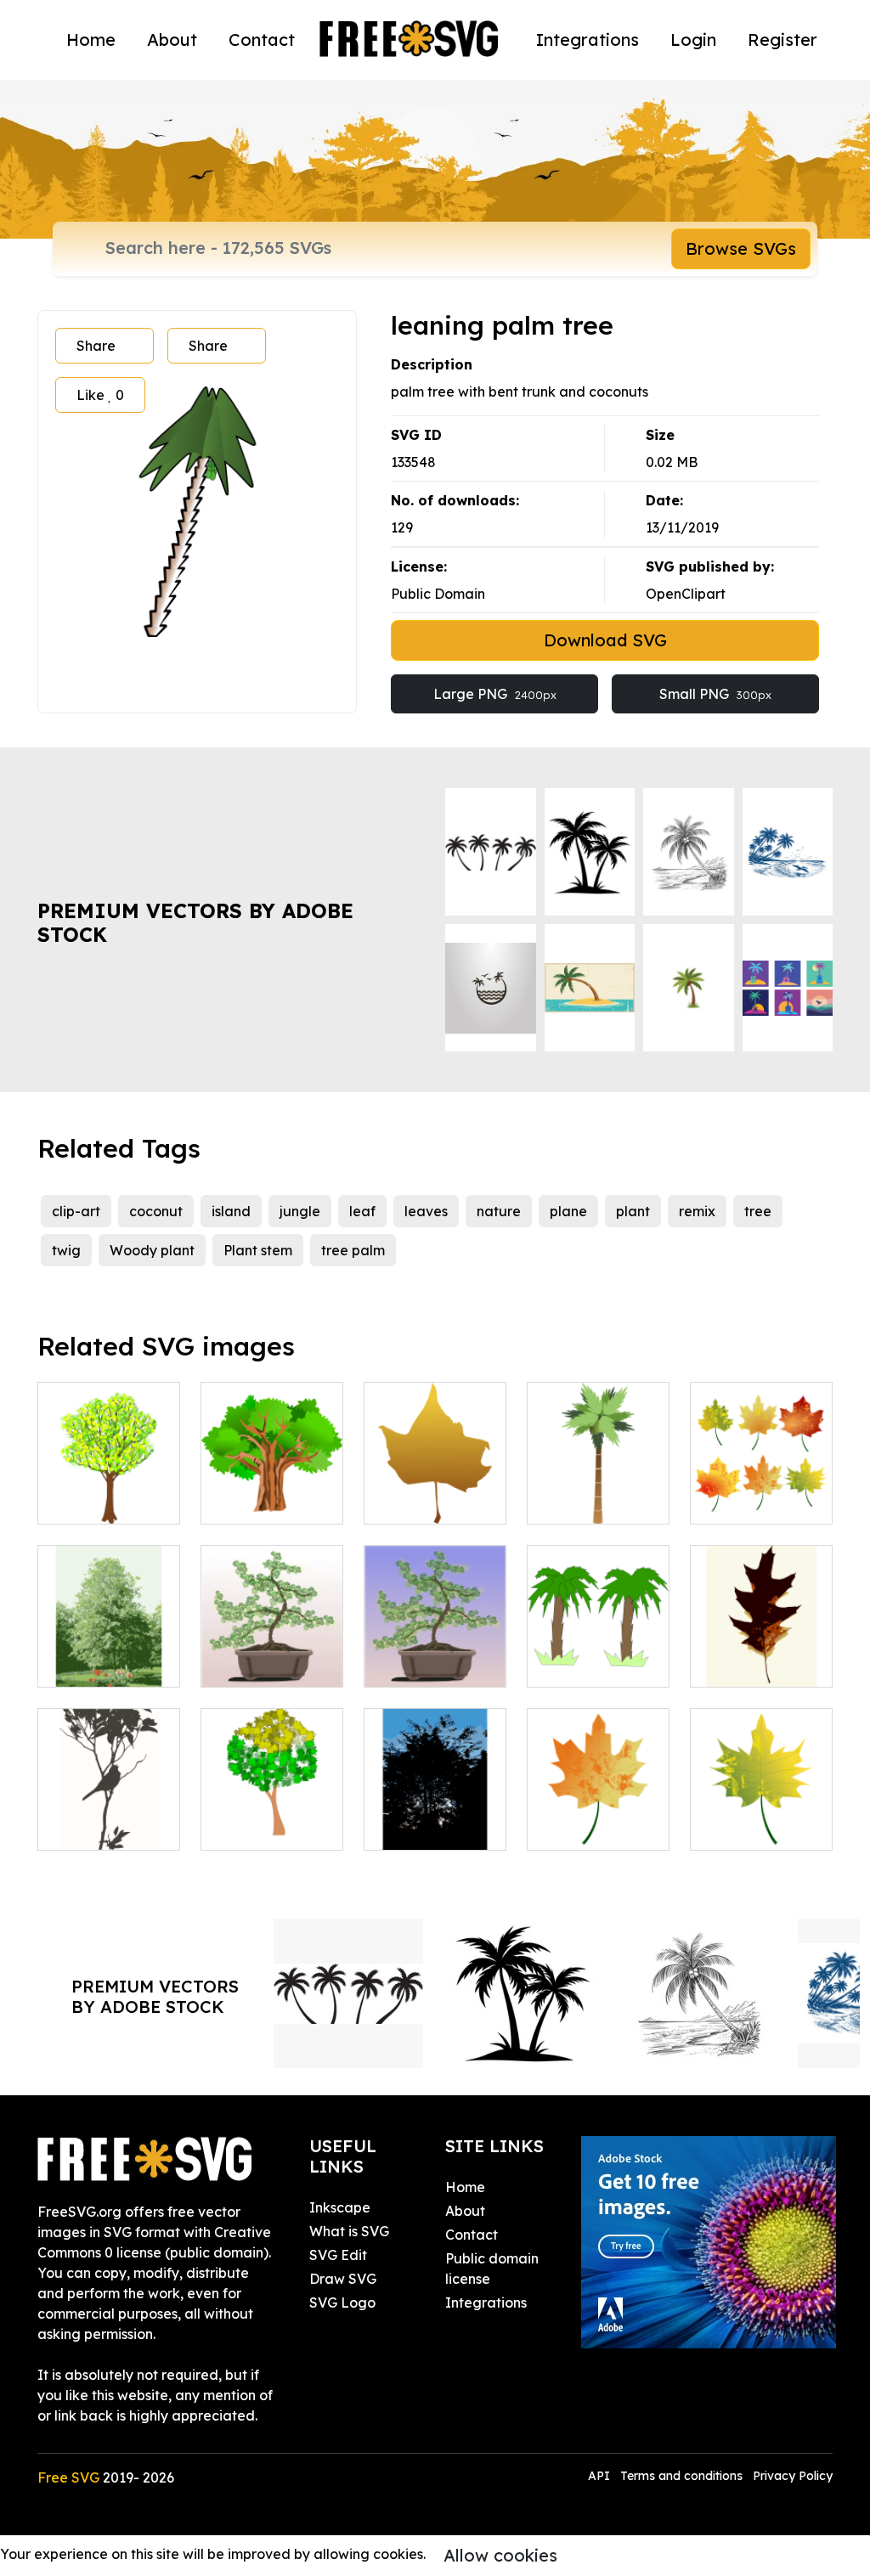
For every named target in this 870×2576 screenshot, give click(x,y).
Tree (234, 1827)
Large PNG (495, 694)
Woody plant (152, 1250)
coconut (156, 1211)
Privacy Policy (793, 2476)
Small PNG (715, 694)
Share (96, 346)
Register (782, 39)
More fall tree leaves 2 (762, 1654)
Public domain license (492, 2269)
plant (633, 1211)
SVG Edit (338, 2255)
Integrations (588, 39)
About (172, 39)
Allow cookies (500, 2555)
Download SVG (605, 640)
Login (693, 39)
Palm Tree (579, 1501)
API (601, 2476)
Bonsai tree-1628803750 (272, 1654)
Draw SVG (343, 2279)
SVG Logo (342, 2303)
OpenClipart (686, 594)
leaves (426, 1211)
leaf (362, 1211)
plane (568, 1211)
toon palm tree (594, 1664)
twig (66, 1250)
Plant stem (258, 1250)
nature (499, 1211)
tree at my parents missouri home (109, 1643)
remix (697, 1211)
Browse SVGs (741, 248)
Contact (262, 39)
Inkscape (340, 2207)
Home (91, 39)
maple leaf (418, 1501)
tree (758, 1211)
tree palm (353, 1250)
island (231, 1211)
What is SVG (349, 2231)
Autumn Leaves (760, 1501)
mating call (93, 1827)
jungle (300, 1211)
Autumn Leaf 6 (757, 1827)
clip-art (76, 1211)
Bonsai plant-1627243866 (435, 1654)
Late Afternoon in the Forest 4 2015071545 (435, 1807)
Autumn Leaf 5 (594, 1827)
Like (100, 395)
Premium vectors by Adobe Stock (195, 923)
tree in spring (99, 1501)
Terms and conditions (681, 2476)
